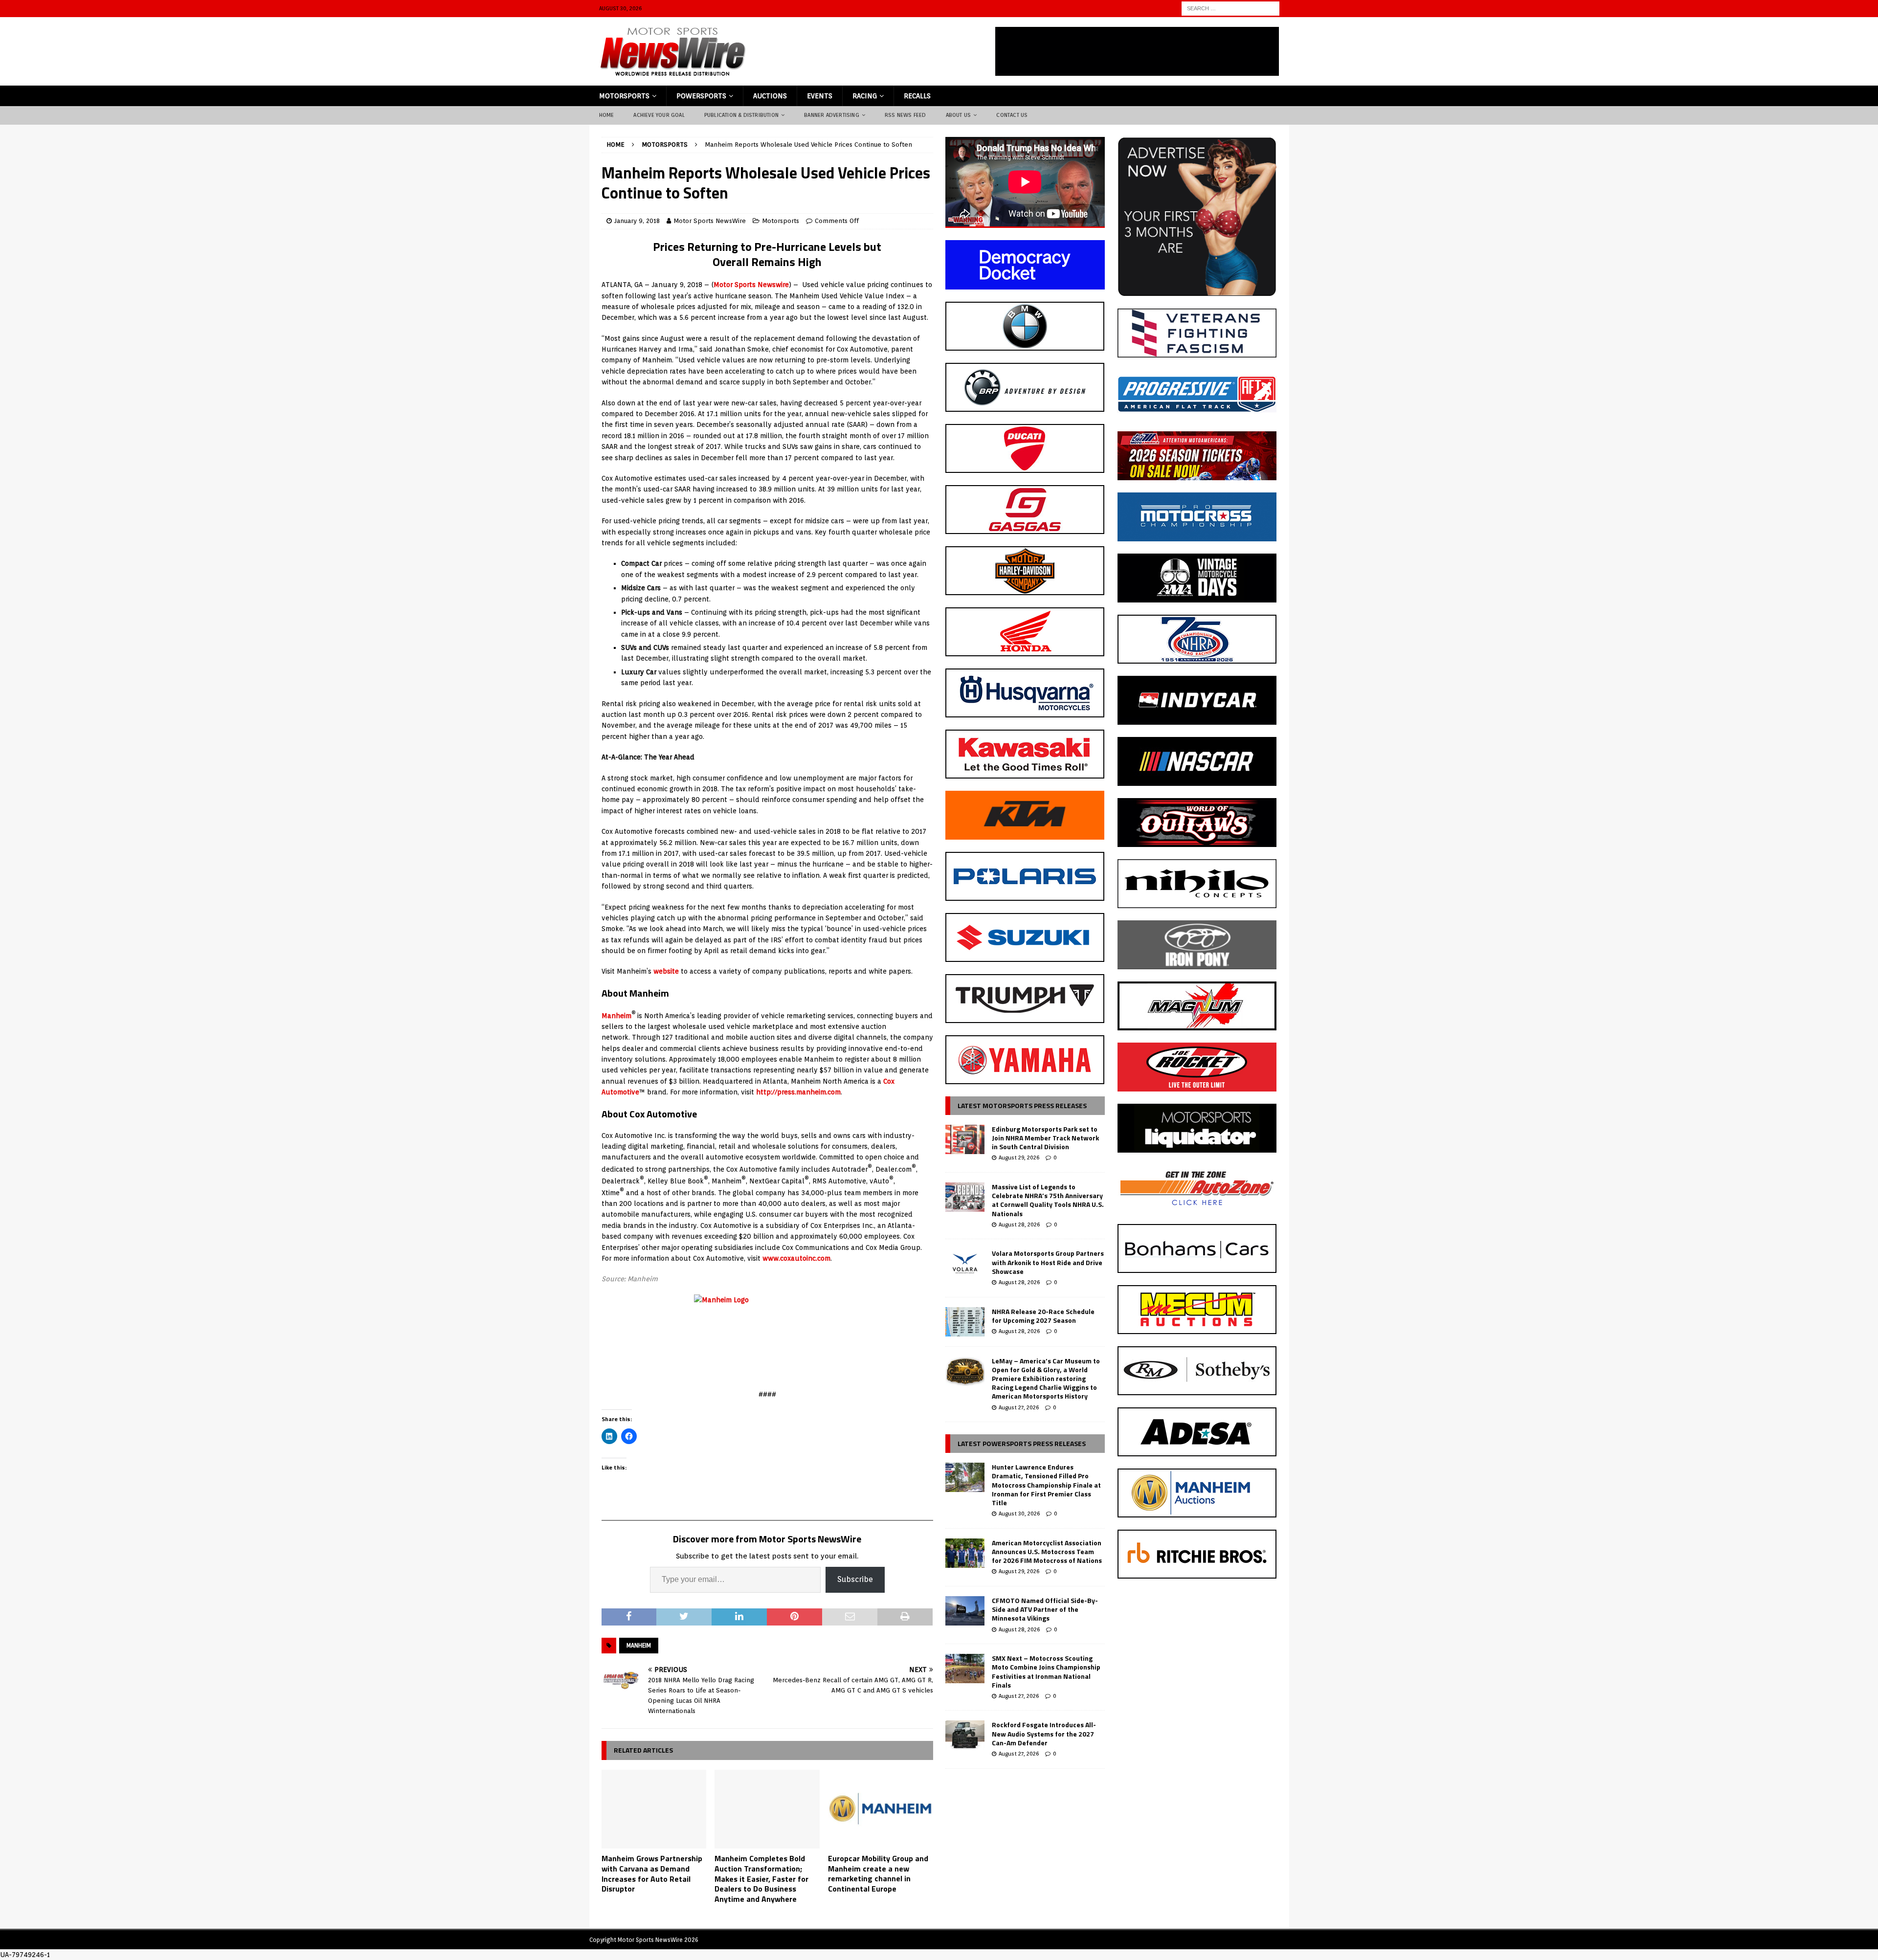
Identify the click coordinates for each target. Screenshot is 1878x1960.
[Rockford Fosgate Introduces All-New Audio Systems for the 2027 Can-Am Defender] (965, 1735)
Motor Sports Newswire (751, 285)
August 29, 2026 (1019, 1158)
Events (820, 96)
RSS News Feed (905, 115)
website (666, 971)
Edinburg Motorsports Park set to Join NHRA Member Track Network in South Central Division (1045, 1138)
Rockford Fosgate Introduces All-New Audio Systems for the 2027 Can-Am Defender (1044, 1733)
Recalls (917, 96)
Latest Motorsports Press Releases (1022, 1105)
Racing (865, 96)
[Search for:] (1230, 8)
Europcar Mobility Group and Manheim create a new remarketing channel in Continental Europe (878, 1873)
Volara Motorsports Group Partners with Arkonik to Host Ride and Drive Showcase (1048, 1262)
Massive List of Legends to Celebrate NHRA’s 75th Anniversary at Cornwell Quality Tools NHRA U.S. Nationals (1048, 1200)
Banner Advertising (832, 115)
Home (607, 115)
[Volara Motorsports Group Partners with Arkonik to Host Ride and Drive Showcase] (965, 1264)
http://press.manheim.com (798, 1092)
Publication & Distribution (741, 115)
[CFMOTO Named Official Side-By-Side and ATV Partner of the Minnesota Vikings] (965, 1611)
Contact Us (1012, 115)
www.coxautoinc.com (796, 1258)
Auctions (770, 96)
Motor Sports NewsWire (710, 221)
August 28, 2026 (1019, 1225)
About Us (959, 115)
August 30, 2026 (1019, 1514)
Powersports (701, 96)
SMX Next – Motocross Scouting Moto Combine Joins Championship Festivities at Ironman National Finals (1046, 1671)
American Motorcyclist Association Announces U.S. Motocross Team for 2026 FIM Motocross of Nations (1047, 1551)
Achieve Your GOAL (659, 115)
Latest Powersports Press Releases (1022, 1443)
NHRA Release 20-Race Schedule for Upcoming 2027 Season (1043, 1316)
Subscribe (855, 1579)
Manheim (616, 1016)
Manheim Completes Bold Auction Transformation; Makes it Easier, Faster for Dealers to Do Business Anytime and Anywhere (761, 1879)
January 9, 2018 (637, 221)
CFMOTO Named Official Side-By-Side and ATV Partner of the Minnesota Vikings (1045, 1609)
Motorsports (624, 96)
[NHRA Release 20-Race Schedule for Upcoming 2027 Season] (965, 1322)
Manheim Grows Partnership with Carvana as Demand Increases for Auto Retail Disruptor (652, 1873)
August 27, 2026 (1019, 1407)
